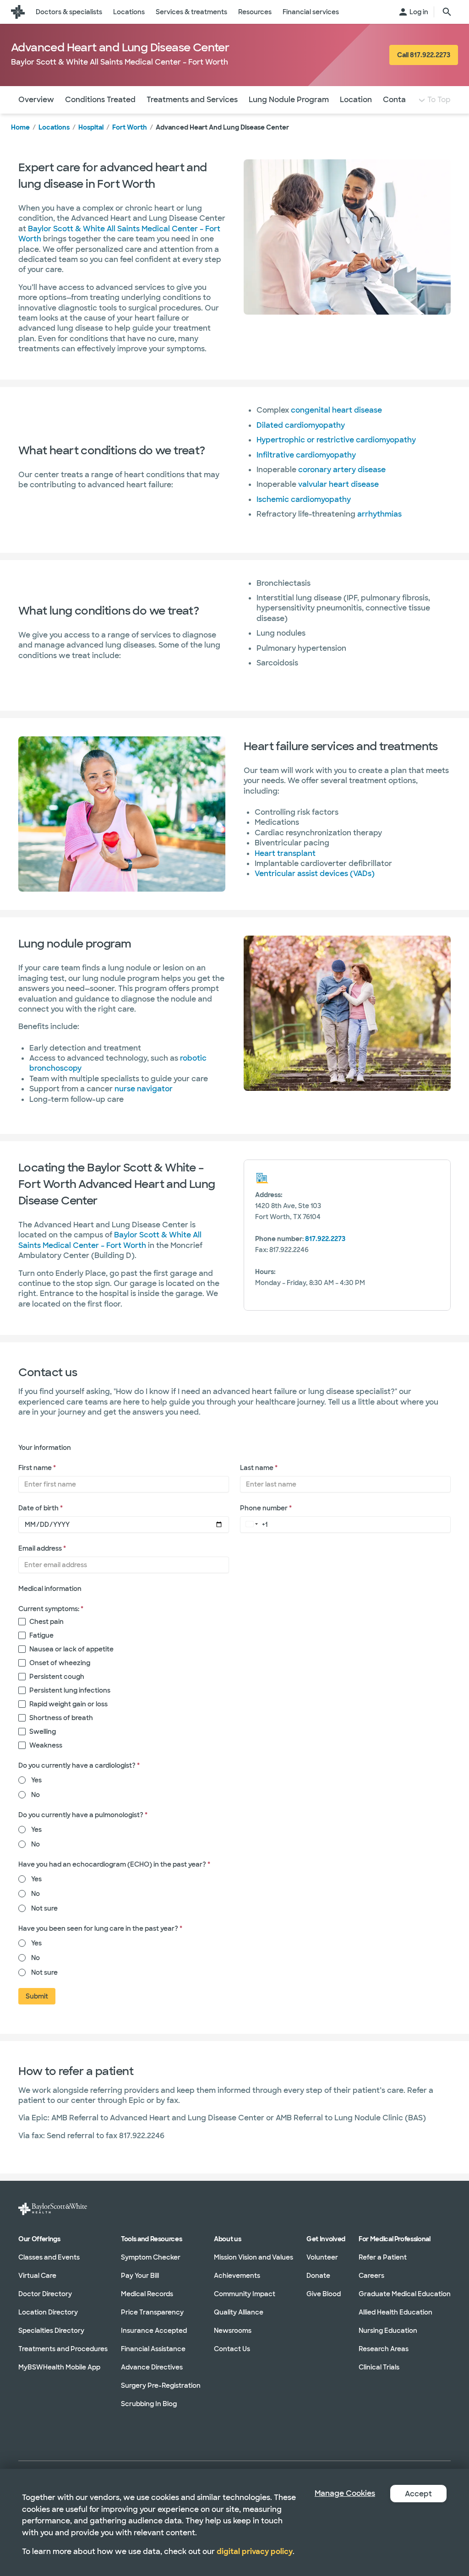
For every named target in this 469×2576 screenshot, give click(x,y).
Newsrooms (233, 2331)
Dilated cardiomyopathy (301, 425)
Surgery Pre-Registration (161, 2385)
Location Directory (48, 2312)
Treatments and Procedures (63, 2349)
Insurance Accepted (154, 2331)
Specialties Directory (51, 2331)
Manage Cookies (345, 2493)
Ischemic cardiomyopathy (304, 499)
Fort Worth (130, 127)
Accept (418, 2494)
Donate (318, 2276)
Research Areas (384, 2349)
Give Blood (324, 2294)
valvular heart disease (338, 484)
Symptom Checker (151, 2257)
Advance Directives (152, 2367)
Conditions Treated (100, 100)
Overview (36, 100)
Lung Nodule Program (289, 100)
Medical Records (147, 2294)
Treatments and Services (192, 100)
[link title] (18, 12)
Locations (54, 127)
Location (356, 100)
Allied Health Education (395, 2312)
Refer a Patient (383, 2257)
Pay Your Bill (140, 2276)
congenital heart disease (336, 410)
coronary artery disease (342, 470)
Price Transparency (152, 2312)
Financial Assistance (153, 2349)
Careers (371, 2276)
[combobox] (250, 1524)
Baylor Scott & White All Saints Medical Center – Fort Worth (110, 1240)
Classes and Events (49, 2257)
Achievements (237, 2276)
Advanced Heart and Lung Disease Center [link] (222, 127)
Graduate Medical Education (405, 2294)
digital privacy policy (255, 2551)
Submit (37, 1996)
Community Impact (245, 2294)
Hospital (91, 127)
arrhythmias (379, 514)
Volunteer (322, 2257)
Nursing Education (388, 2331)
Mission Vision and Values (254, 2257)
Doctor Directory (45, 2294)
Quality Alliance (239, 2312)
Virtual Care (37, 2276)
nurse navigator (144, 1089)
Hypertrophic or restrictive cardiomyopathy (337, 440)
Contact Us (404, 100)
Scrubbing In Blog (149, 2404)
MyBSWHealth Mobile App (59, 2367)
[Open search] (447, 12)
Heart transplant (285, 853)
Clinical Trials (379, 2367)
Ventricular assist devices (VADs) (315, 874)
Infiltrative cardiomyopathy (307, 455)
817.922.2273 (325, 1239)
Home (20, 127)
